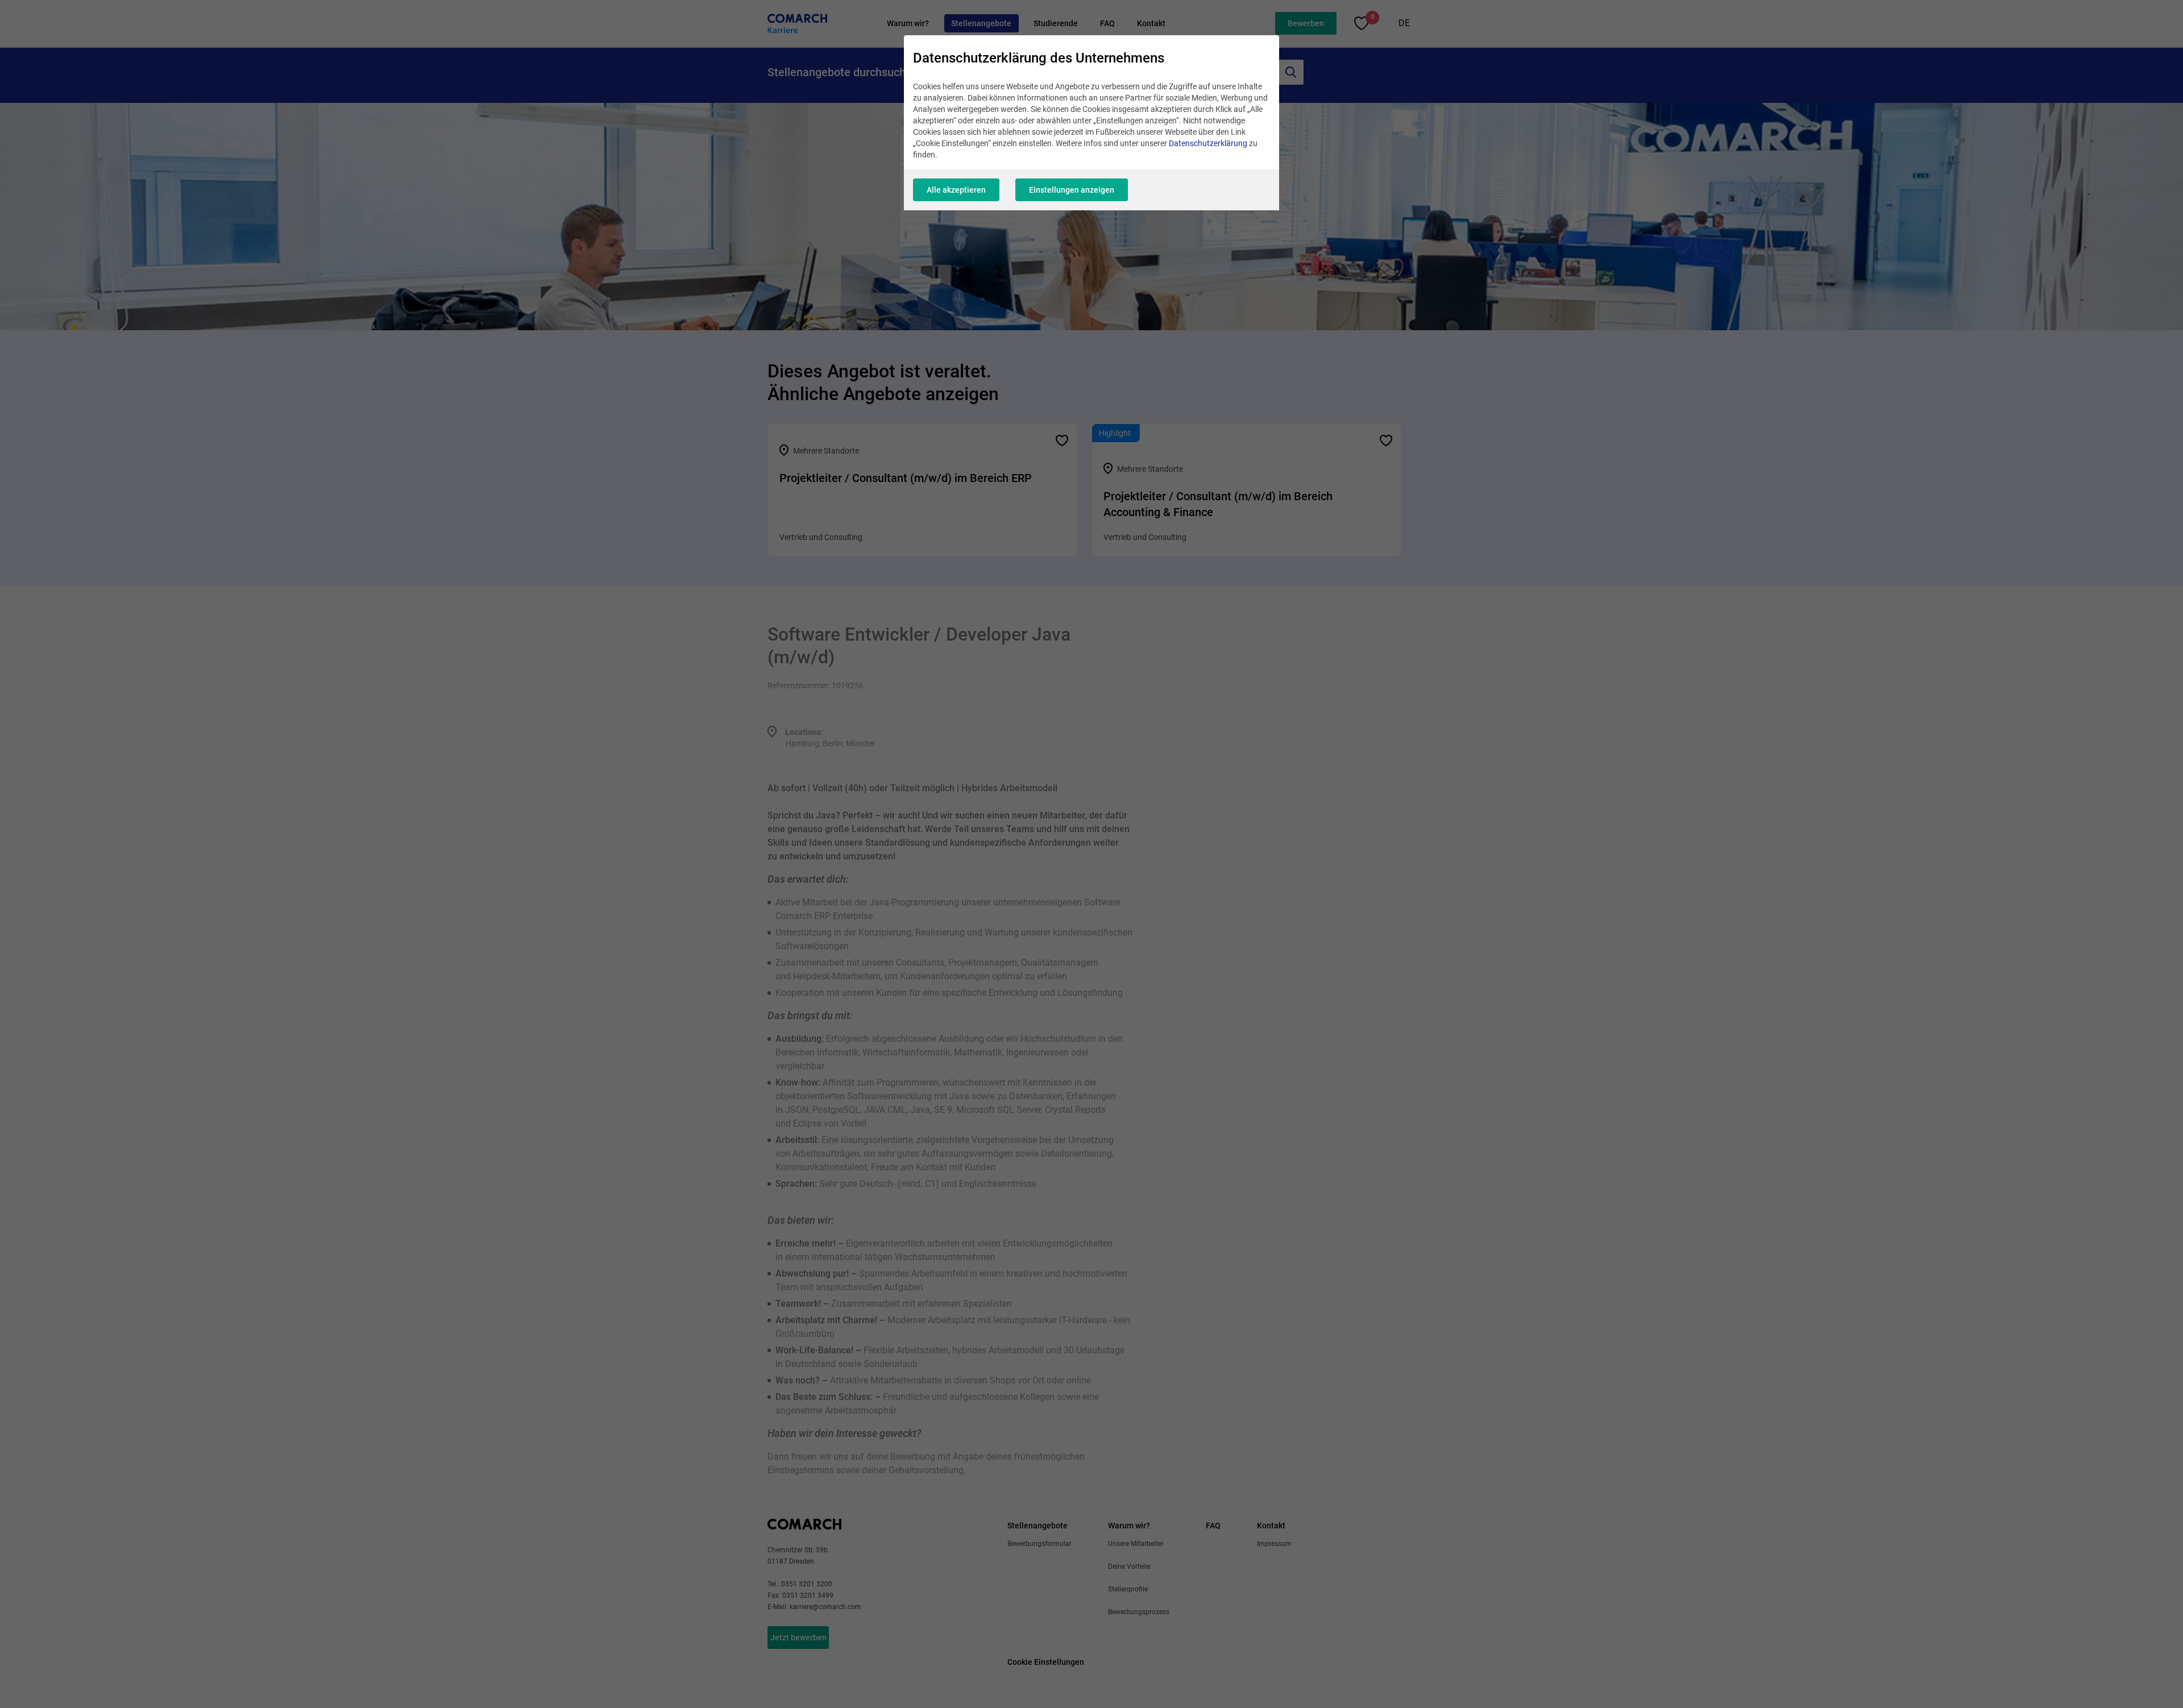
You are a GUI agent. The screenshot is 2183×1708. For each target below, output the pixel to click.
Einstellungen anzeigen (1072, 190)
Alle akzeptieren (956, 190)
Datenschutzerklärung (1208, 143)
